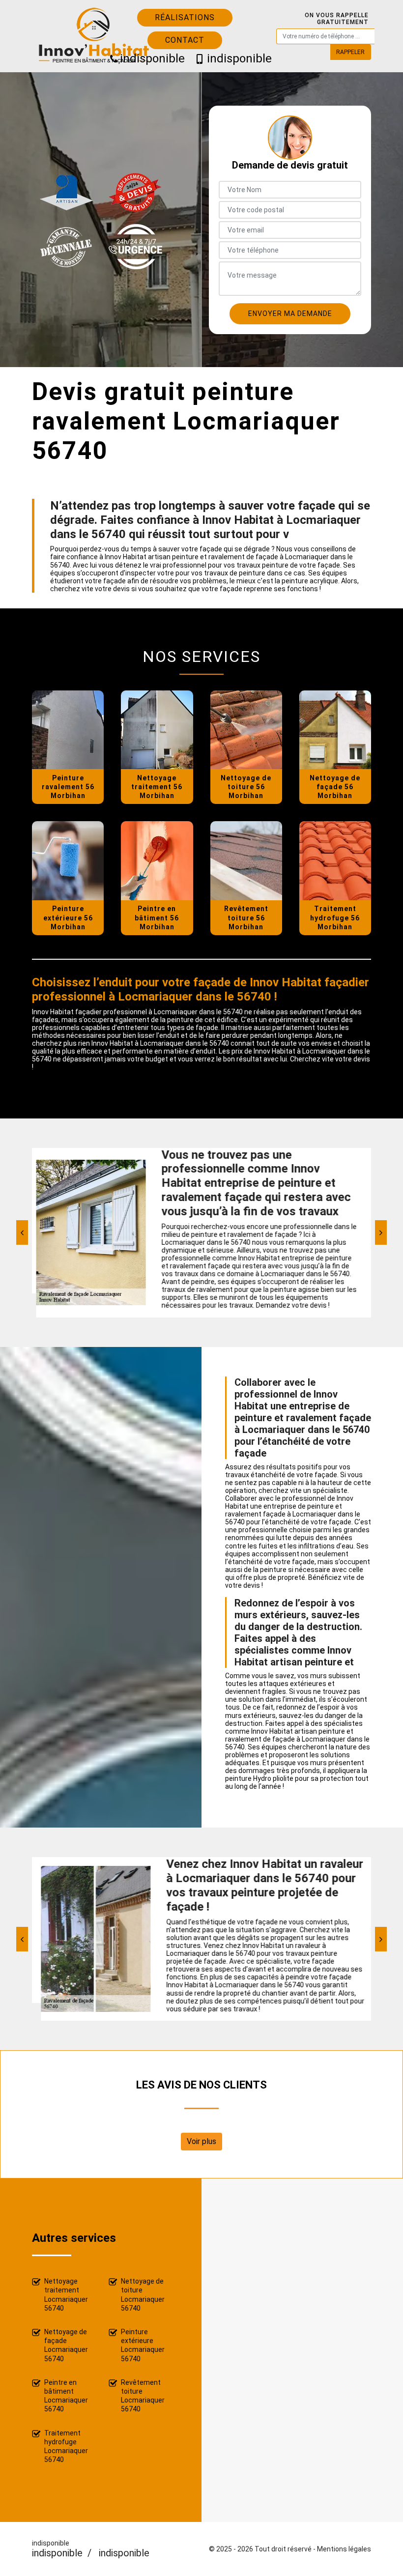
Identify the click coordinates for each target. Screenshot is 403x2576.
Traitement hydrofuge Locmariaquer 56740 (66, 2447)
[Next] (381, 1232)
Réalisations (185, 17)
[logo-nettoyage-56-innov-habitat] (104, 36)
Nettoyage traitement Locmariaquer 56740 (66, 2295)
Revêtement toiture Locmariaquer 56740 (143, 2396)
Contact (185, 40)
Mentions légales (344, 2549)
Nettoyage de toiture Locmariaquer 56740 (143, 2295)
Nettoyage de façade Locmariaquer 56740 (66, 2345)
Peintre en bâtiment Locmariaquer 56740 (66, 2396)
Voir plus (201, 2141)
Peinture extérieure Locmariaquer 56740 (143, 2345)
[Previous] (22, 1232)
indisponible (148, 58)
